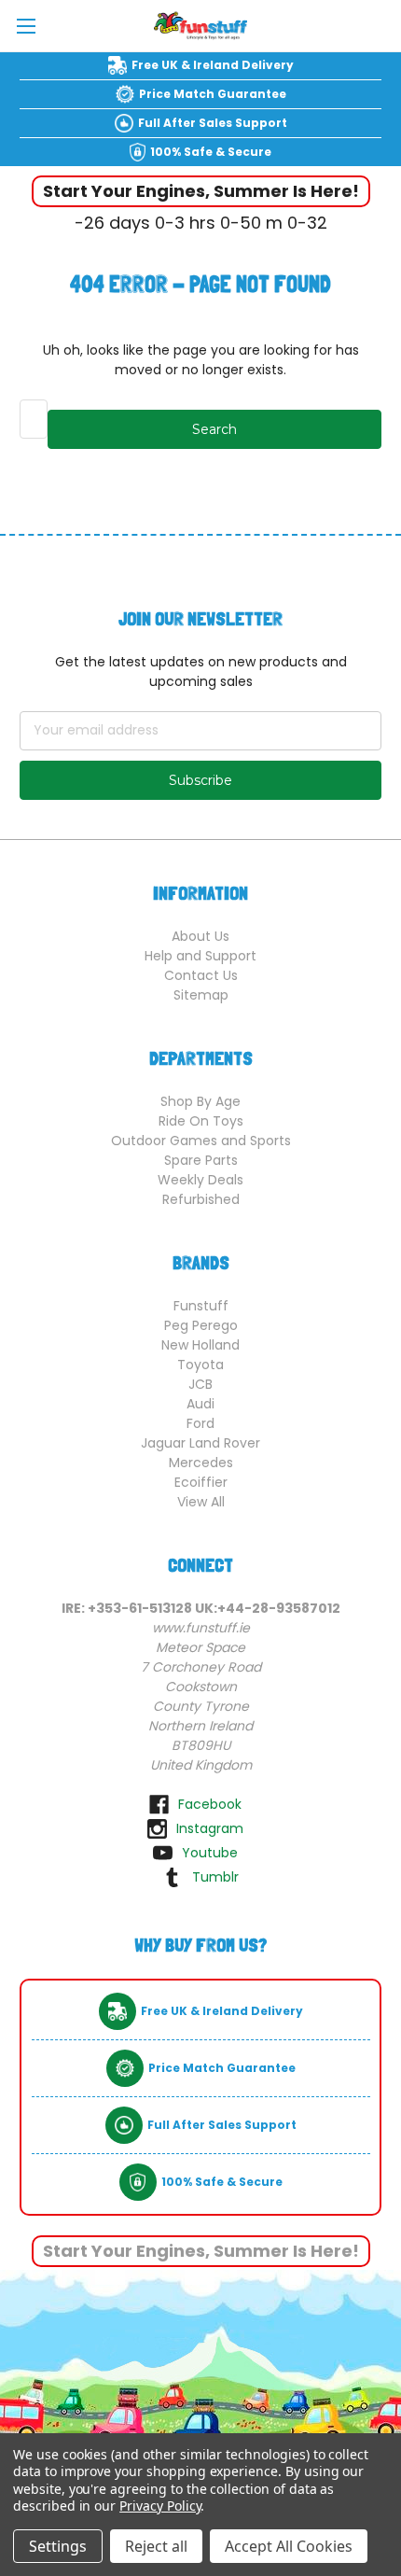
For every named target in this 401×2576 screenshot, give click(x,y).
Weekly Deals (200, 1180)
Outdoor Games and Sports (201, 1141)
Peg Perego (201, 1325)
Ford (200, 1423)
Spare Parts (201, 1160)
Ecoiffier (201, 1482)
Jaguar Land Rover (200, 1443)
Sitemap (201, 995)
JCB (200, 1384)
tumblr (215, 1877)
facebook (210, 1804)
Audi (200, 1404)
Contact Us (201, 975)
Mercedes (201, 1463)
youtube (210, 1853)
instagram (210, 1828)
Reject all (156, 2546)
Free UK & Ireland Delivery (213, 65)
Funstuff (201, 1306)
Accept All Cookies (289, 2546)
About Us (200, 936)
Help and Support (200, 956)
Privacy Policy (160, 2506)
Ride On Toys (201, 1121)
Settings (58, 2546)
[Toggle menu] (26, 26)
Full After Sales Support (213, 123)
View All (201, 1502)
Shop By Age (200, 1101)
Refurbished (201, 1199)
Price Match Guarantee (213, 94)
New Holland (200, 1345)
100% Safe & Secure (211, 152)
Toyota (200, 1365)
